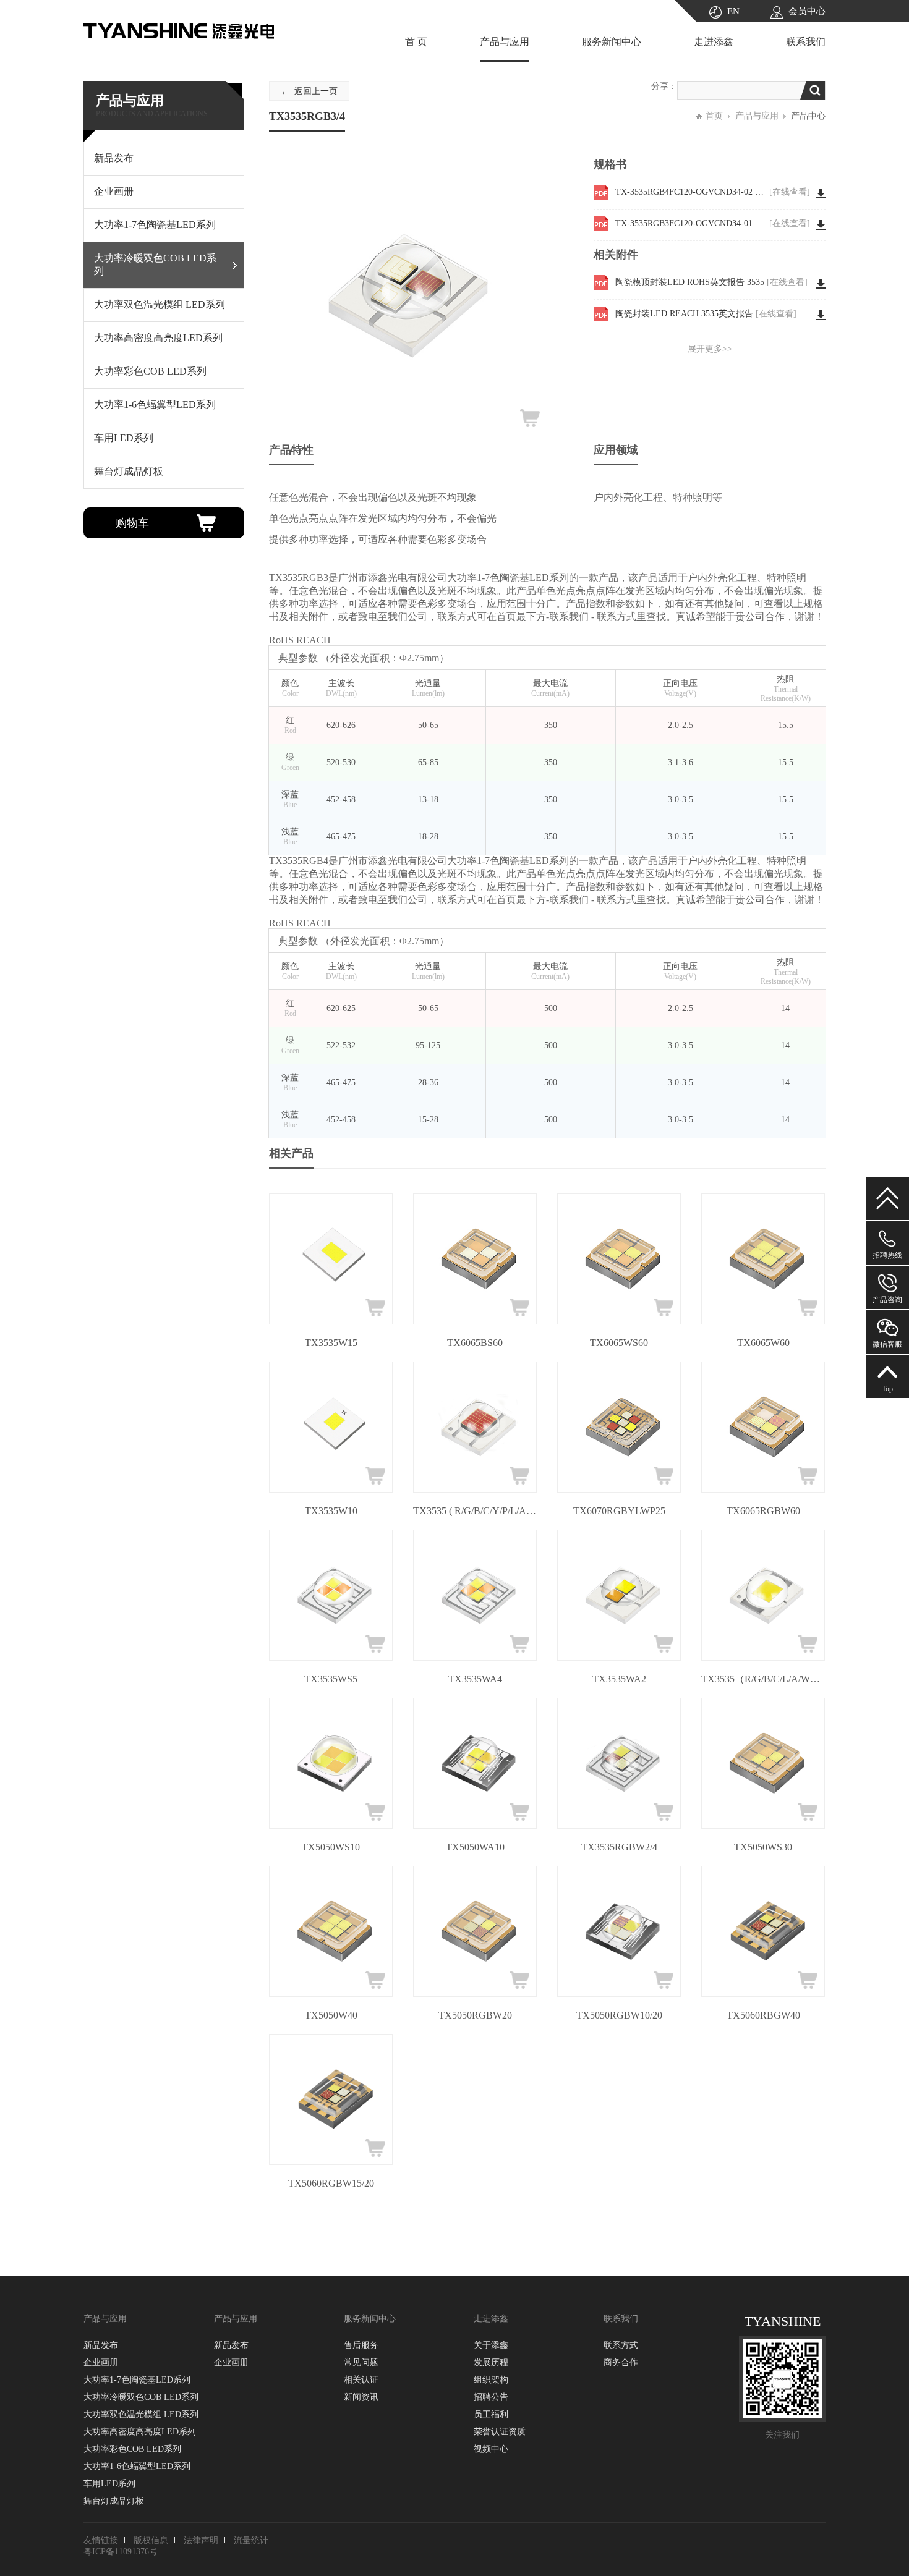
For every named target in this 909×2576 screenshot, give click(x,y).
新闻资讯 (361, 2397)
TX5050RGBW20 (475, 2015)
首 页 (416, 42)
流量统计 (251, 2540)
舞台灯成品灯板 (114, 2501)
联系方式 (621, 2345)
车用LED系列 (109, 2484)
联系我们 (806, 42)
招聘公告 (491, 2397)
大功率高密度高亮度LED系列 (140, 2432)
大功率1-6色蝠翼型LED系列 (137, 2466)
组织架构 (491, 2380)
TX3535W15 (331, 1343)
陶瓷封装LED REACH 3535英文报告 (706, 314)
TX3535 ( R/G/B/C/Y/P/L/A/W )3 (475, 1511)
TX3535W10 (331, 1511)
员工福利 (491, 2414)
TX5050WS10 (331, 1847)
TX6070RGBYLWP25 (619, 1511)
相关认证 (361, 2380)
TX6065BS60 (475, 1343)
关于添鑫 (491, 2345)
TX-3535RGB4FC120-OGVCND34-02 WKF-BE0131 (713, 192)
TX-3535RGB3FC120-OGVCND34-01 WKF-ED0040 (713, 223)
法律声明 (201, 2540)
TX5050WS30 (763, 1847)
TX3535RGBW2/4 (619, 1847)
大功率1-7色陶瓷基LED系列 (137, 2380)
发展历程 (491, 2362)
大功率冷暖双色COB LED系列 (141, 2397)
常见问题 (361, 2362)
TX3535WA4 (475, 1679)
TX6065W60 (763, 1343)
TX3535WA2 (619, 1679)
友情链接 (101, 2540)
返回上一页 (316, 91)
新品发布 (101, 2345)
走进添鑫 (714, 42)
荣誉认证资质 (500, 2432)
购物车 (132, 523)
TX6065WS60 (619, 1343)
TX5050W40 (331, 2015)
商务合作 (621, 2362)
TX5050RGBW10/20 (619, 2015)
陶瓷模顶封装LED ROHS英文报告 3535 (711, 282)
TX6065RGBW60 (763, 1511)
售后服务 (361, 2345)
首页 (714, 116)
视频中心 (491, 2449)
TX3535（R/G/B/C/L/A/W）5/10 (763, 1679)
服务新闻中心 (612, 42)
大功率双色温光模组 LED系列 (141, 2414)
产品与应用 (505, 42)
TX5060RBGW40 (763, 2015)
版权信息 (151, 2540)
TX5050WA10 (475, 1847)
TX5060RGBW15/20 (331, 2183)
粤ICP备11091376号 (121, 2552)
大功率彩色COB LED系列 (132, 2449)
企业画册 (101, 2362)
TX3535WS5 (331, 1679)
